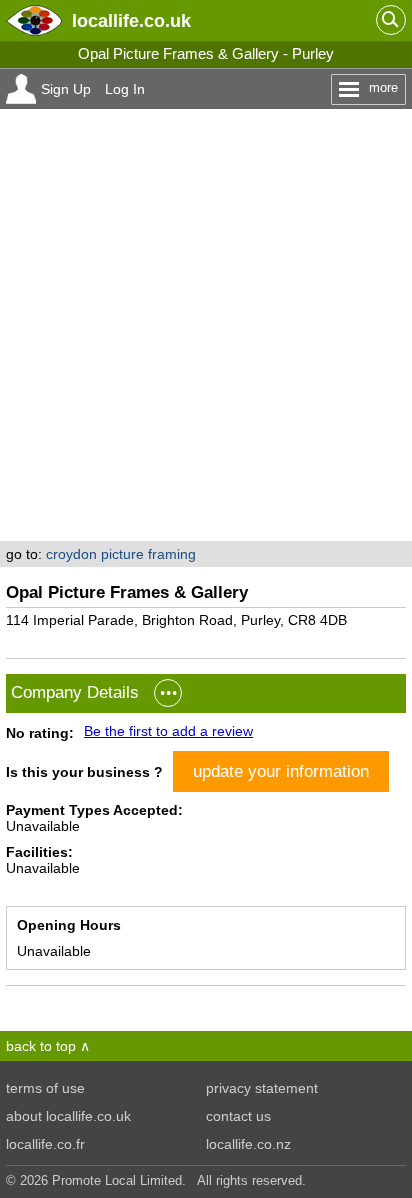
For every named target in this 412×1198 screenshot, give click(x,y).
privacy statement (262, 1088)
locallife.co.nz (248, 1144)
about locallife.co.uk (68, 1116)
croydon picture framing (121, 554)
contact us (238, 1116)
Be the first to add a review (168, 731)
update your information (281, 771)
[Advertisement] (206, 325)
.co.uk (131, 20)
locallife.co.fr (45, 1144)
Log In (125, 89)
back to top (41, 1046)
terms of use (45, 1088)
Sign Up (66, 89)
